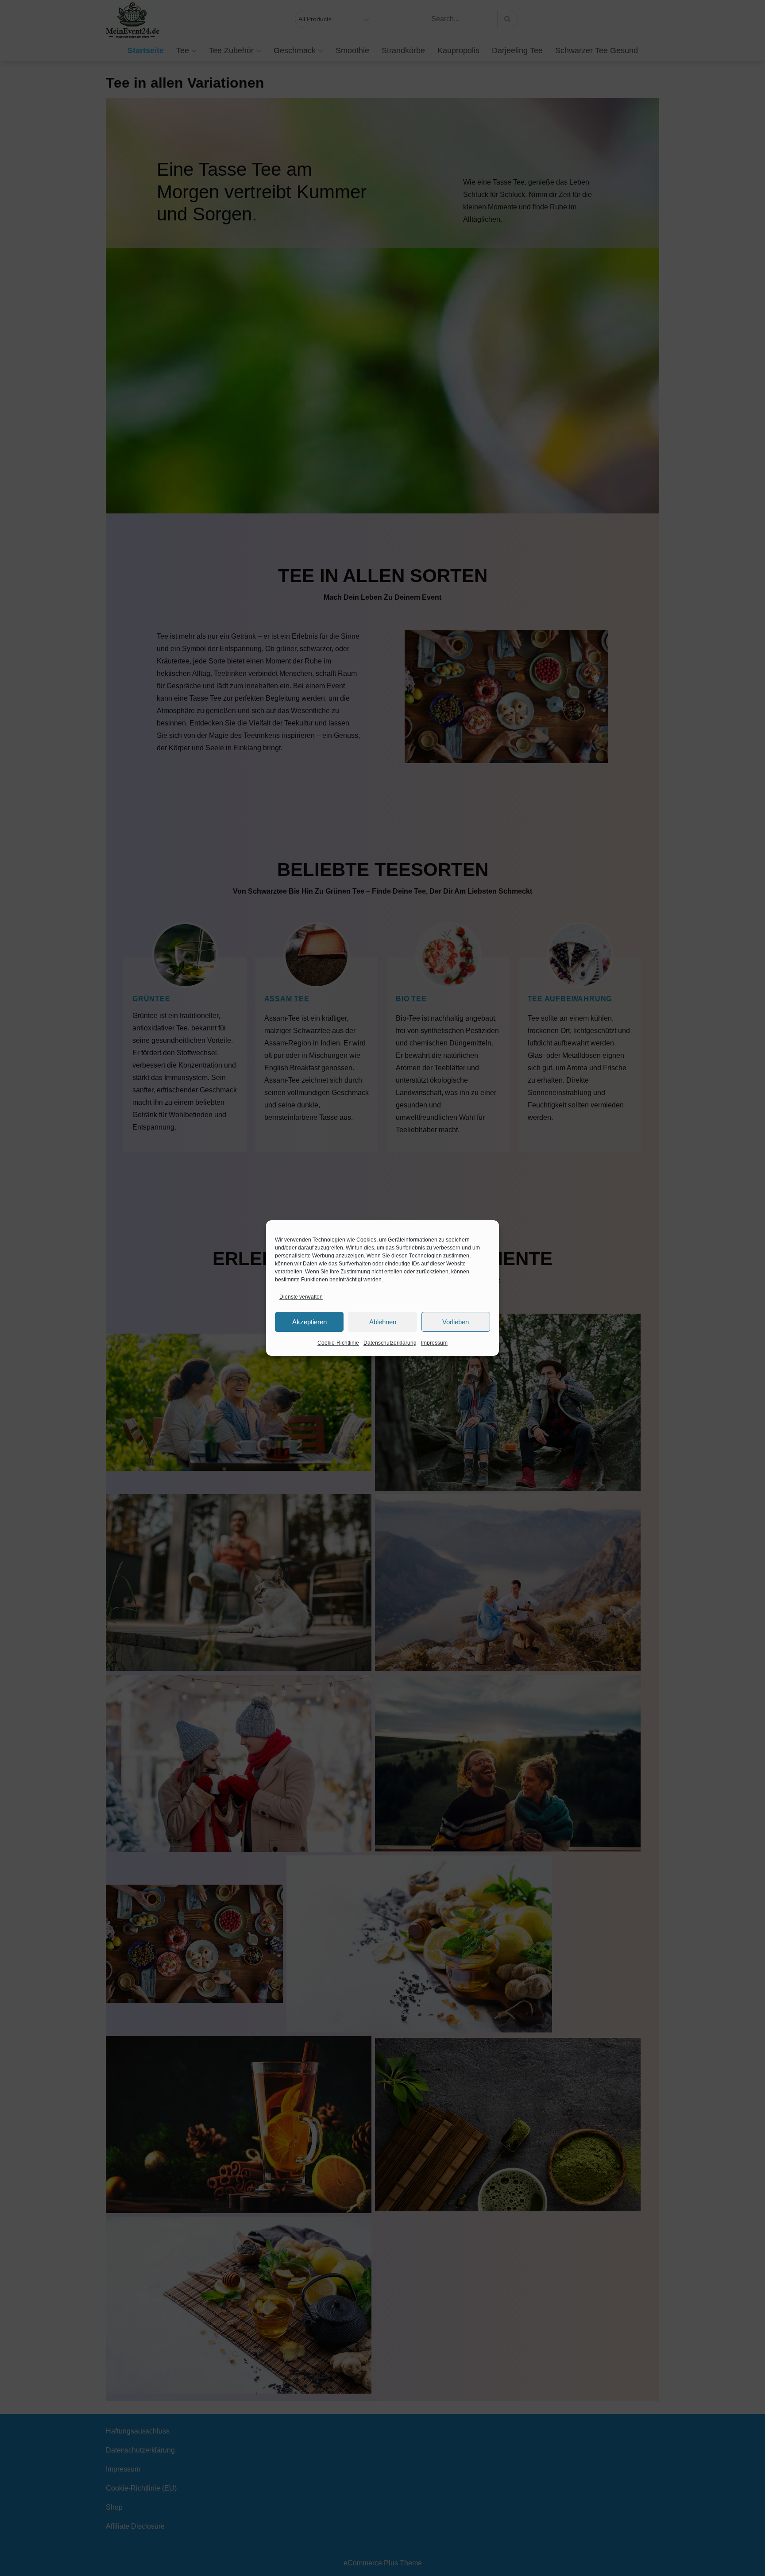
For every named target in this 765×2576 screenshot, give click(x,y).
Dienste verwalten (301, 1297)
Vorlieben (456, 1322)
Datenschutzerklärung (390, 1343)
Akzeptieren (309, 1322)
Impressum (434, 1343)
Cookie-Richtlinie (338, 1343)
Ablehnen (383, 1322)
